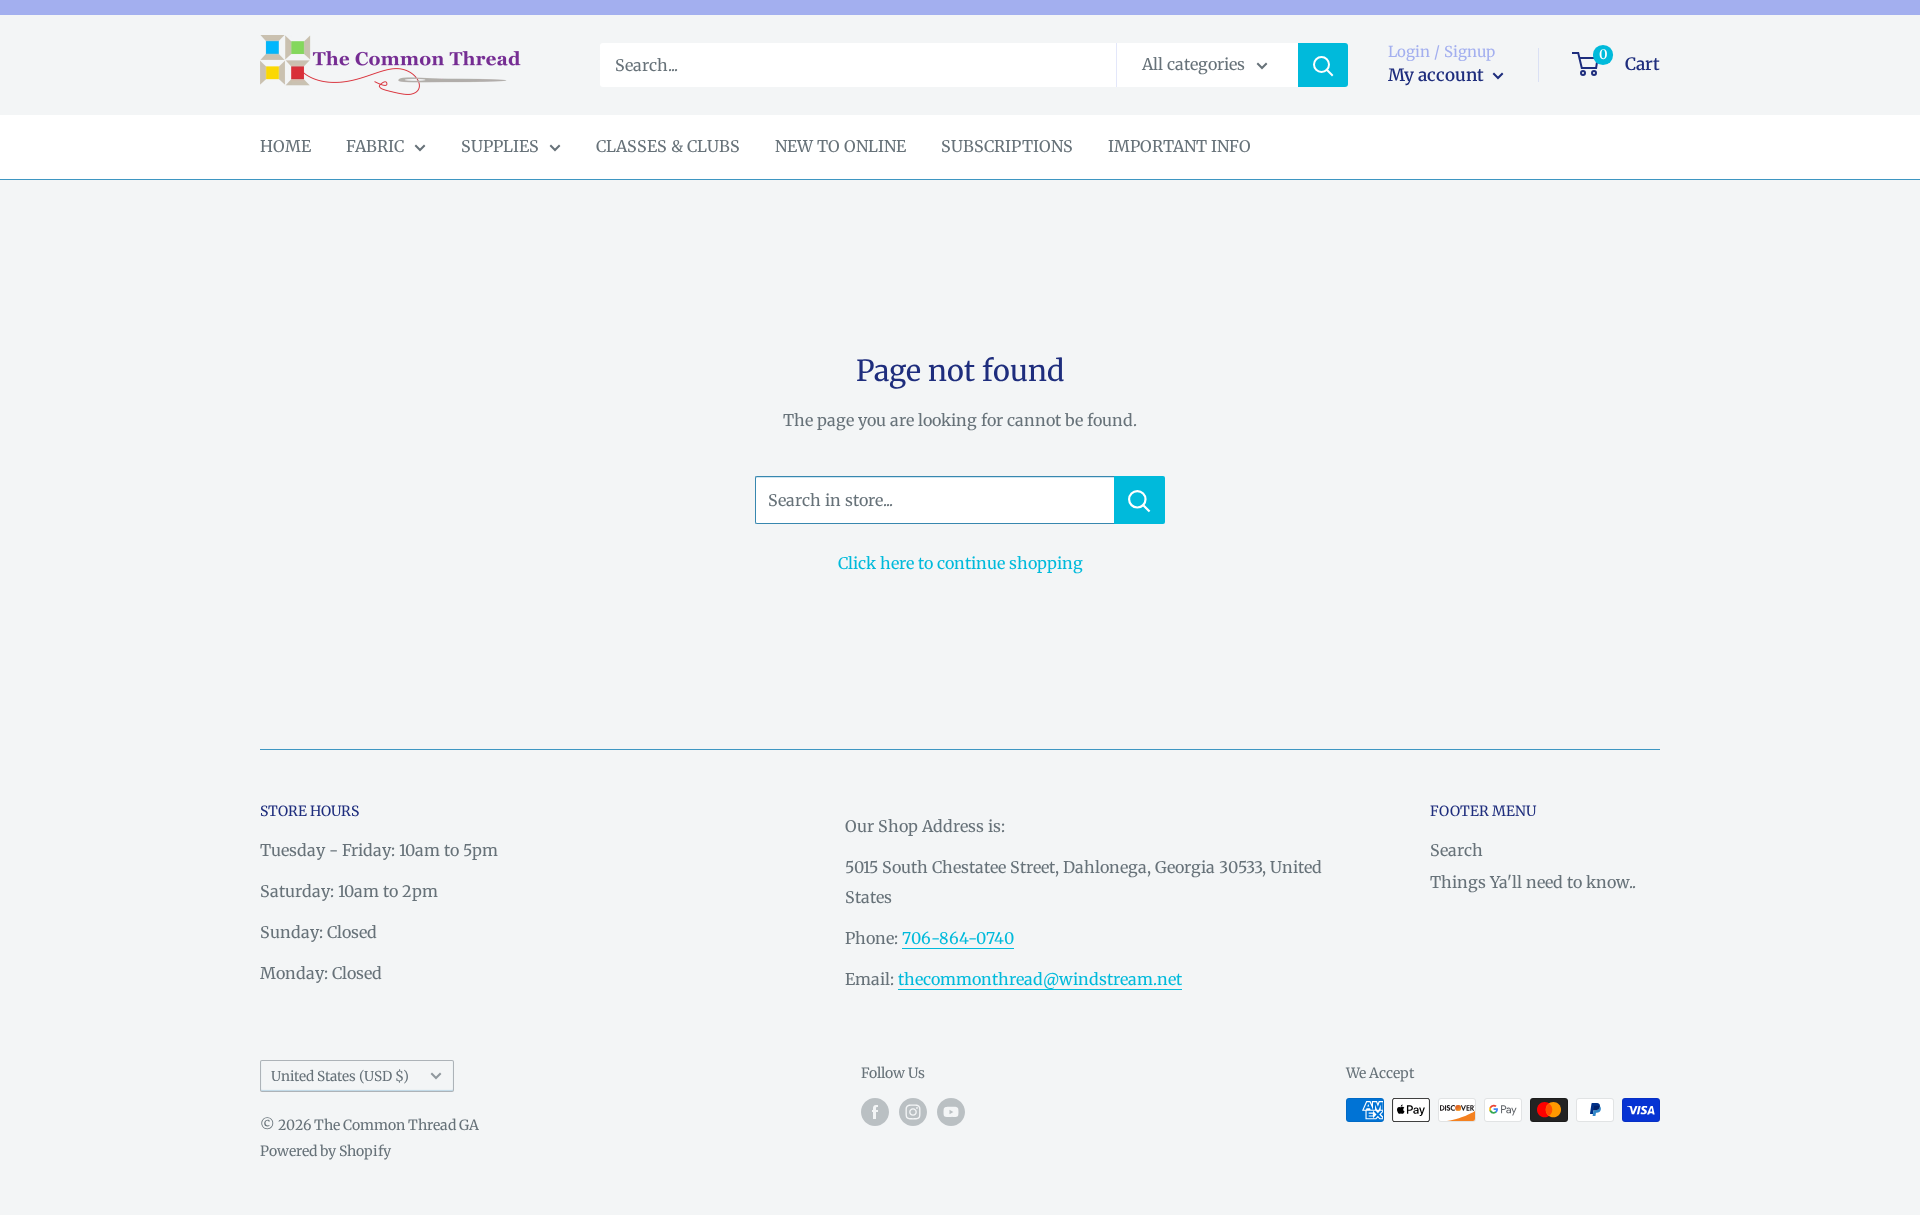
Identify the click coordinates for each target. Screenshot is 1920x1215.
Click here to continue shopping (960, 563)
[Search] (1323, 65)
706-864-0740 (958, 938)
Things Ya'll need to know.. (1533, 882)
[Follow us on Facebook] (875, 1112)
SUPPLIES (500, 146)
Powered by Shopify (325, 1151)
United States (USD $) (340, 1076)
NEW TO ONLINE (840, 146)
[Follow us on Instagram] (913, 1112)
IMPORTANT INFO (1179, 146)
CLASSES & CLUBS (668, 146)
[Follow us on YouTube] (951, 1112)
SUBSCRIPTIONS (1007, 146)
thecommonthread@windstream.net (1040, 979)
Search (1456, 850)
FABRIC (375, 146)
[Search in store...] (1139, 500)
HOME (285, 146)
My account (1438, 75)
